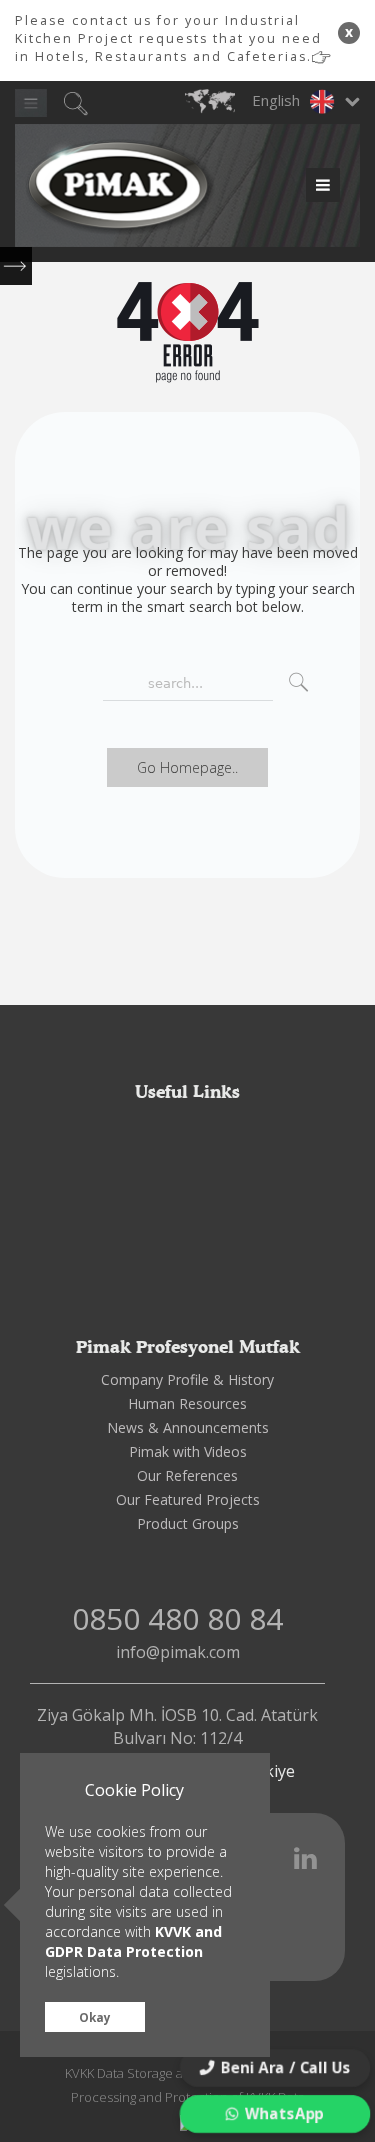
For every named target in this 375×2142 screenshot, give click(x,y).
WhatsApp (284, 2113)
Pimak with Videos (188, 1451)
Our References (187, 1475)
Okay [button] (95, 2017)
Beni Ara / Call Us (284, 2067)
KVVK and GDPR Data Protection (133, 1941)
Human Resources (187, 1403)
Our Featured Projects (188, 1499)
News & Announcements (188, 1427)
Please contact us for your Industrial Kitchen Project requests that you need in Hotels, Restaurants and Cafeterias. (168, 38)
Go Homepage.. (187, 767)
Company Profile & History (187, 1379)
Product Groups (188, 1523)
